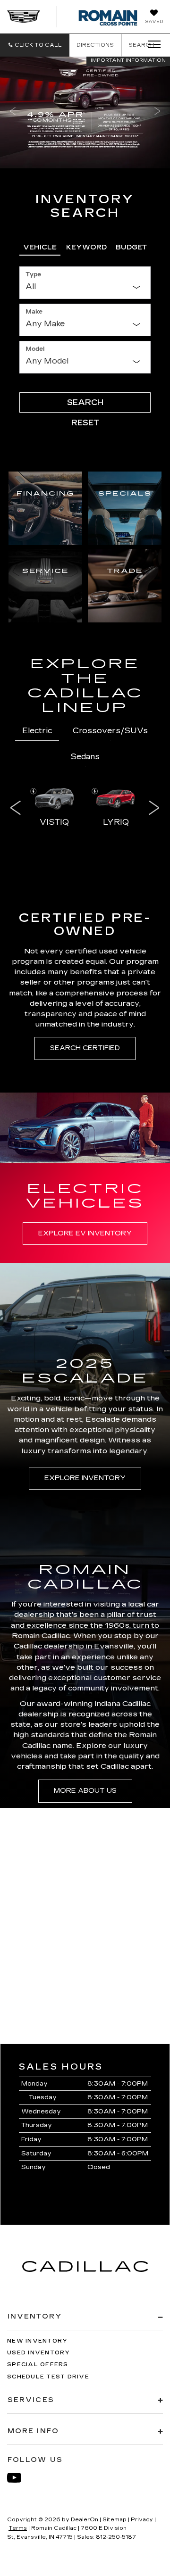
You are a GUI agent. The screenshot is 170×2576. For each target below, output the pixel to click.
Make (34, 312)
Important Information (128, 60)
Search (85, 402)
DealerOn (85, 2520)
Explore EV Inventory (85, 1233)
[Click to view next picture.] (157, 112)
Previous (16, 808)
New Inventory (37, 2341)
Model (35, 349)
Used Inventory (39, 2353)
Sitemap (115, 2520)
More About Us (85, 1791)
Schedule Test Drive (48, 2377)
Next (154, 808)
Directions (95, 45)
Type (33, 274)
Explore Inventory (85, 1478)
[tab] (40, 246)
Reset (85, 423)
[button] (35, 45)
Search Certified (85, 1048)
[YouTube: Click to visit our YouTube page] (19, 2478)
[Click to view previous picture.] (13, 112)
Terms (18, 2528)
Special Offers (38, 2365)
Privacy (142, 2520)
